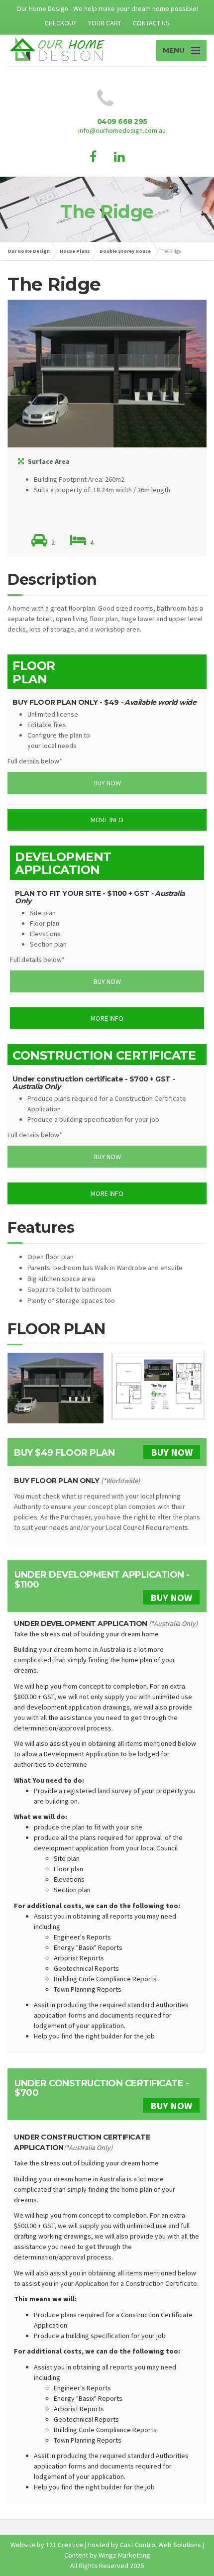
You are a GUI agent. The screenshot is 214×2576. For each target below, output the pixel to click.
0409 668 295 (122, 121)
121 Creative (64, 2545)
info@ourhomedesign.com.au (122, 130)
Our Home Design (29, 251)
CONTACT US (151, 23)
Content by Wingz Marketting (107, 2555)
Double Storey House (125, 251)
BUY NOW (172, 1452)
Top (205, 2567)
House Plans (75, 251)
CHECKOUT (61, 23)
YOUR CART (105, 23)
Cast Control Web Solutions (160, 2545)
